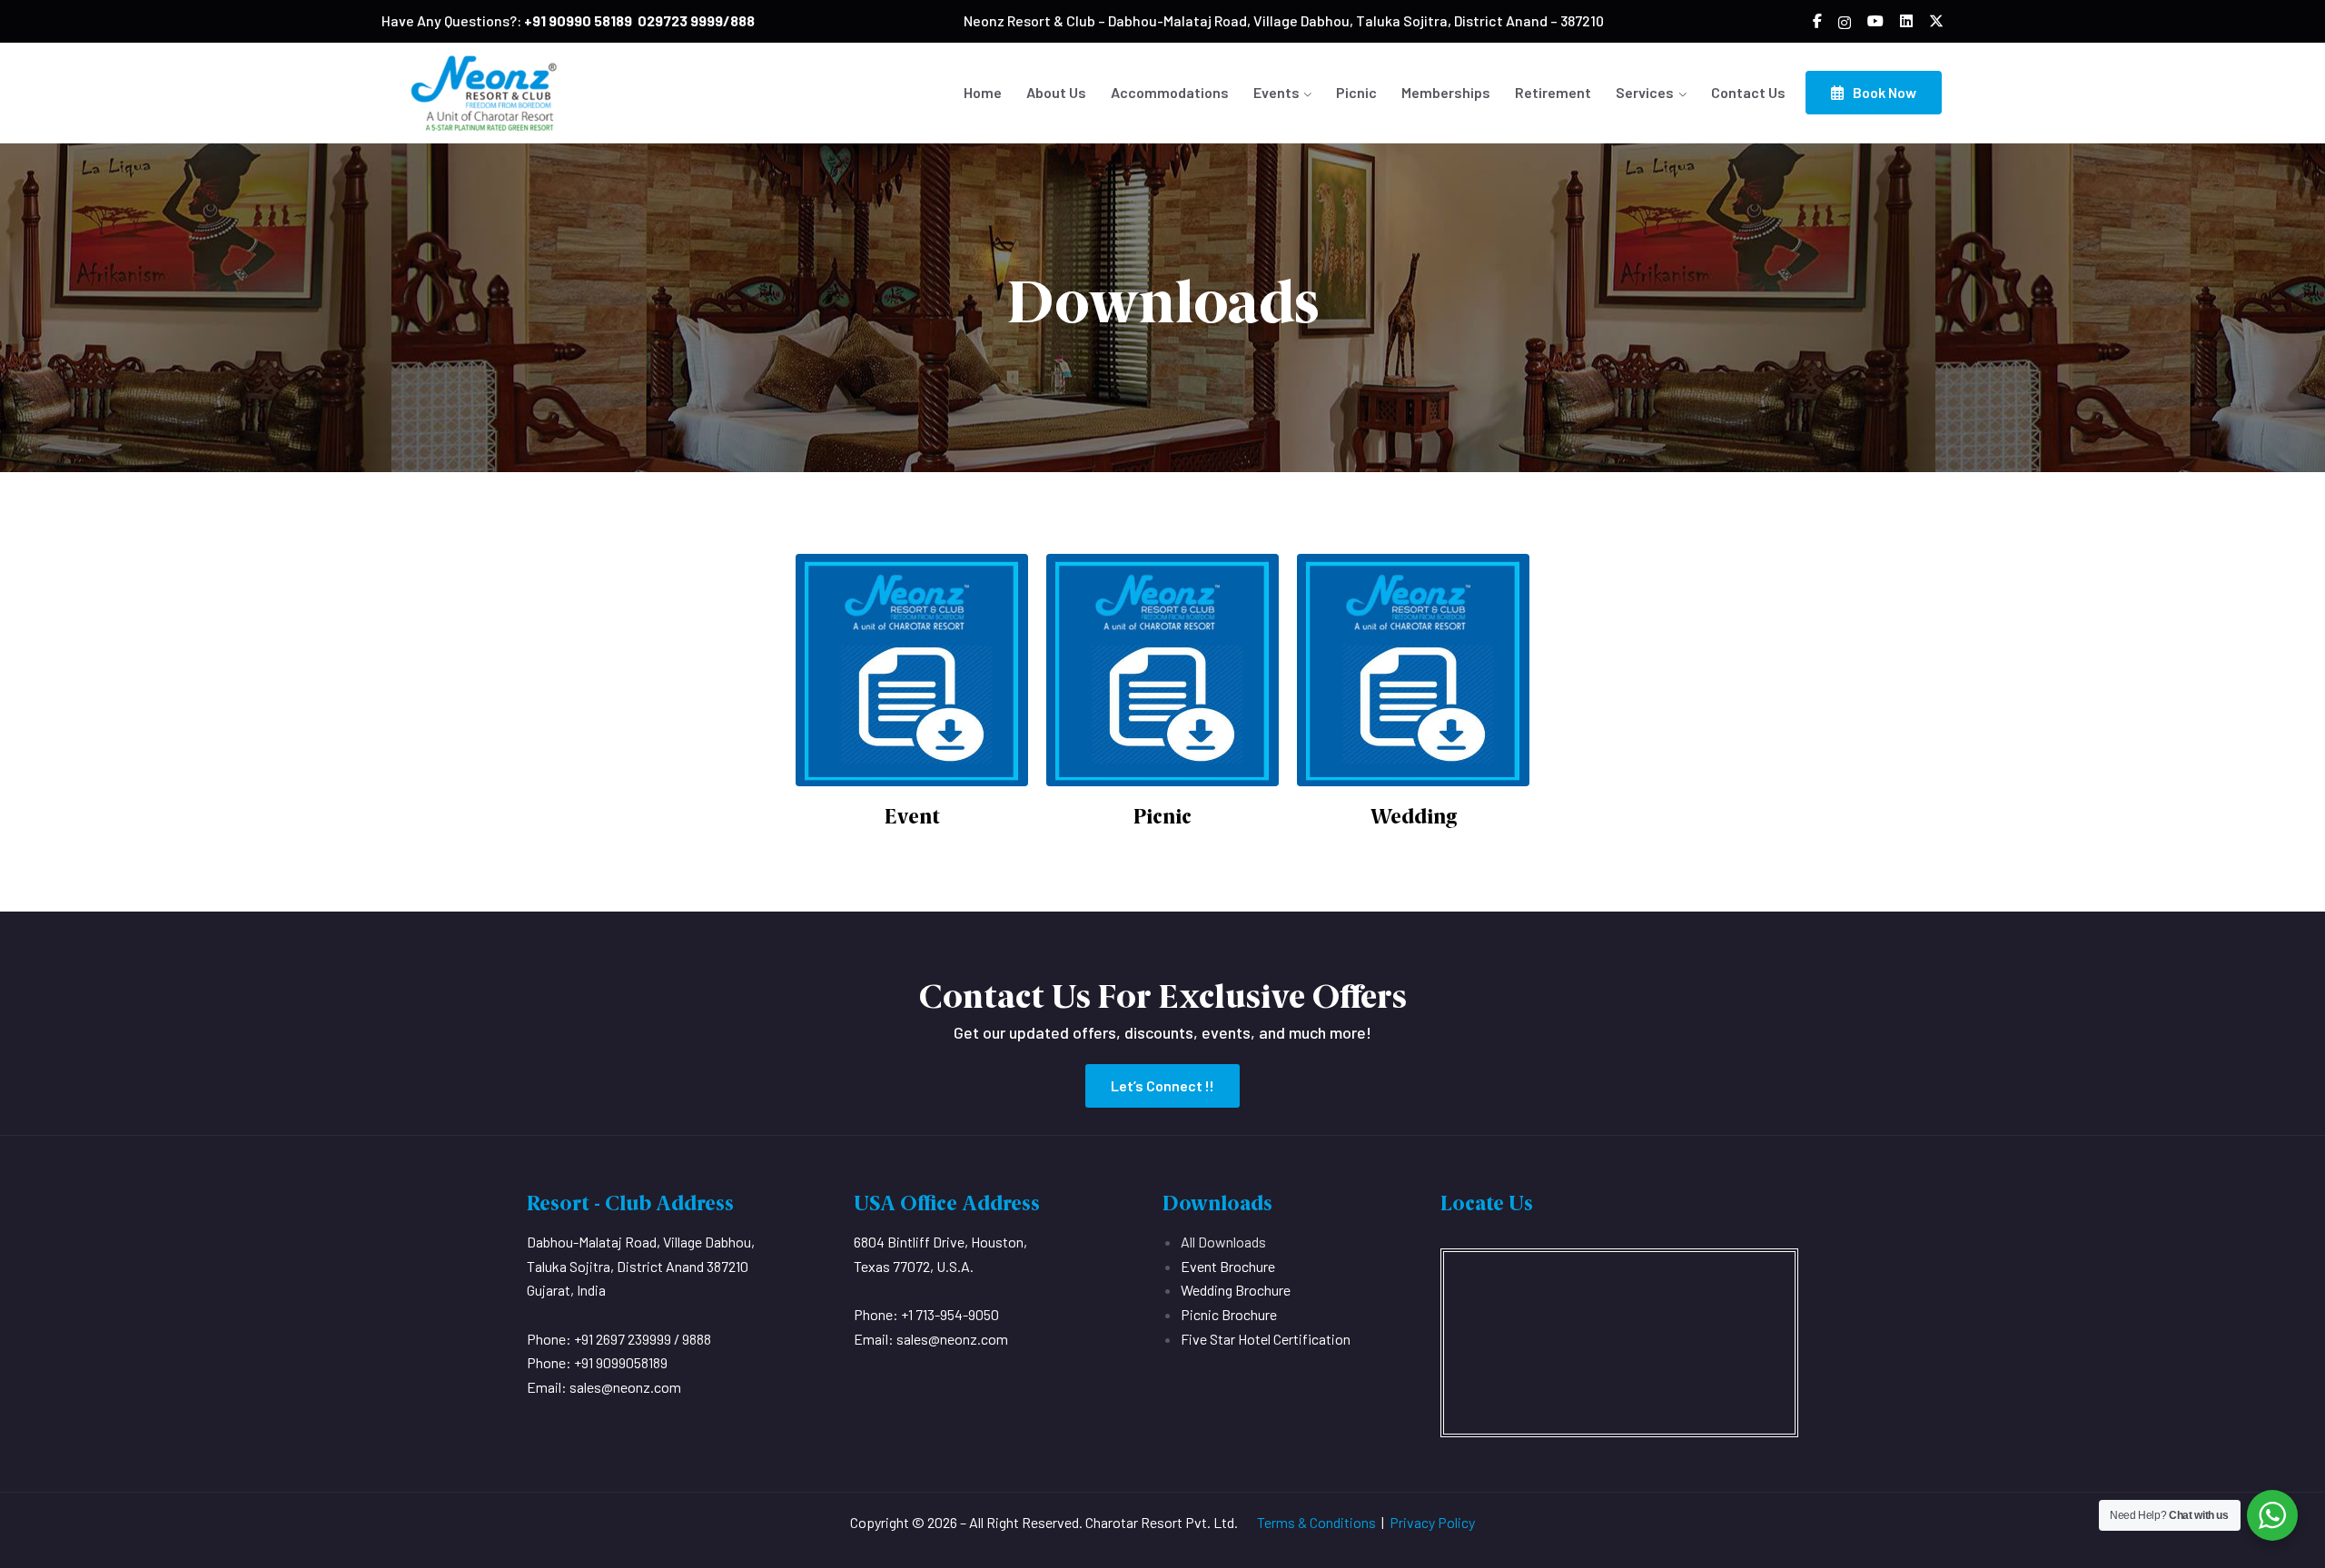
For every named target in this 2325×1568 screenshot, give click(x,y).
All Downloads (1223, 1242)
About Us (1056, 92)
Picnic (1356, 92)
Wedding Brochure (1236, 1290)
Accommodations (1170, 92)
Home (983, 92)
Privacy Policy (1432, 1522)
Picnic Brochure (1229, 1314)
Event (912, 817)
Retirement (1553, 92)
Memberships (1446, 92)
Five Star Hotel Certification (1266, 1339)
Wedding (1414, 817)
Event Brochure (1228, 1266)
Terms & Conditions (1316, 1522)
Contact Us (1748, 92)
